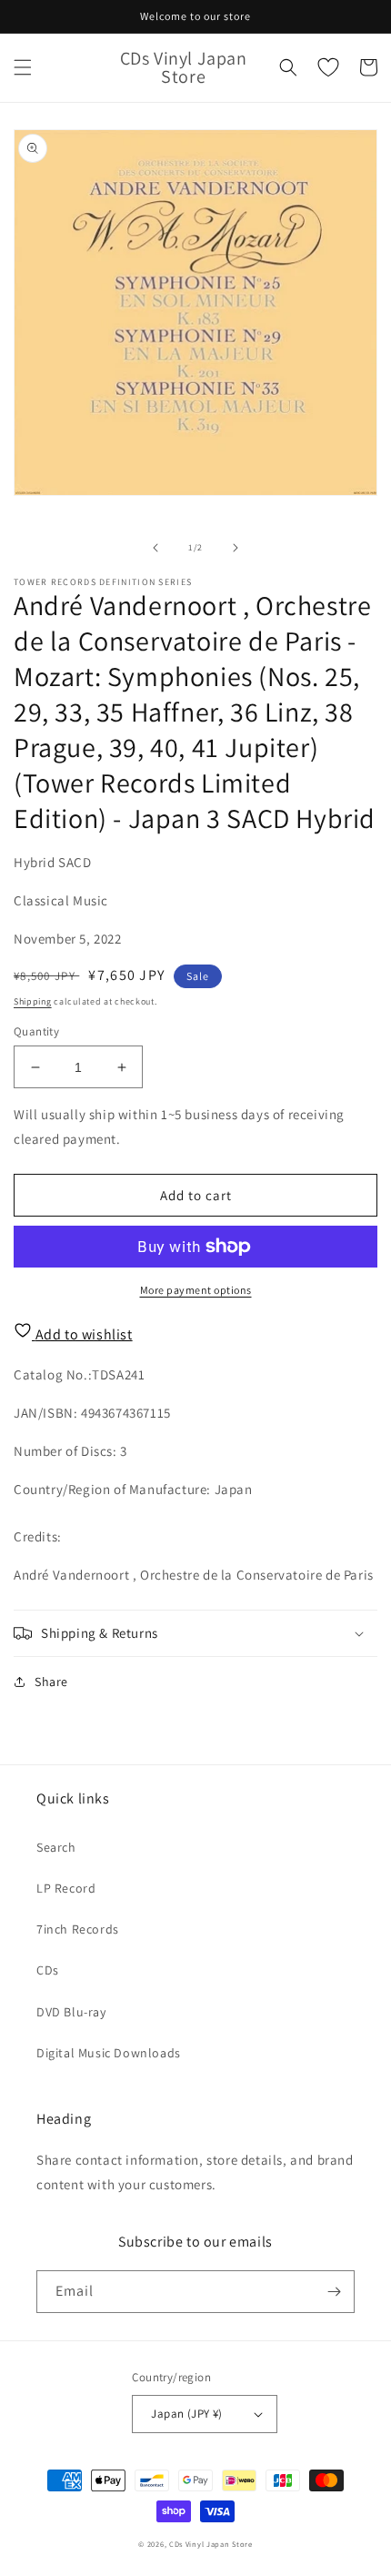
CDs (48, 1970)
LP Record (66, 1888)
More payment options (196, 1290)
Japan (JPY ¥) (186, 2414)
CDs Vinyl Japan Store (211, 2544)
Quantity (36, 1031)
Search (56, 1847)
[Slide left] (155, 548)
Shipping (33, 1001)
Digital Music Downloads (109, 2053)
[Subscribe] (334, 2292)
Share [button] (51, 1682)
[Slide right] (236, 548)
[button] (23, 67)
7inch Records (78, 1929)
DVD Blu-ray (71, 2012)
